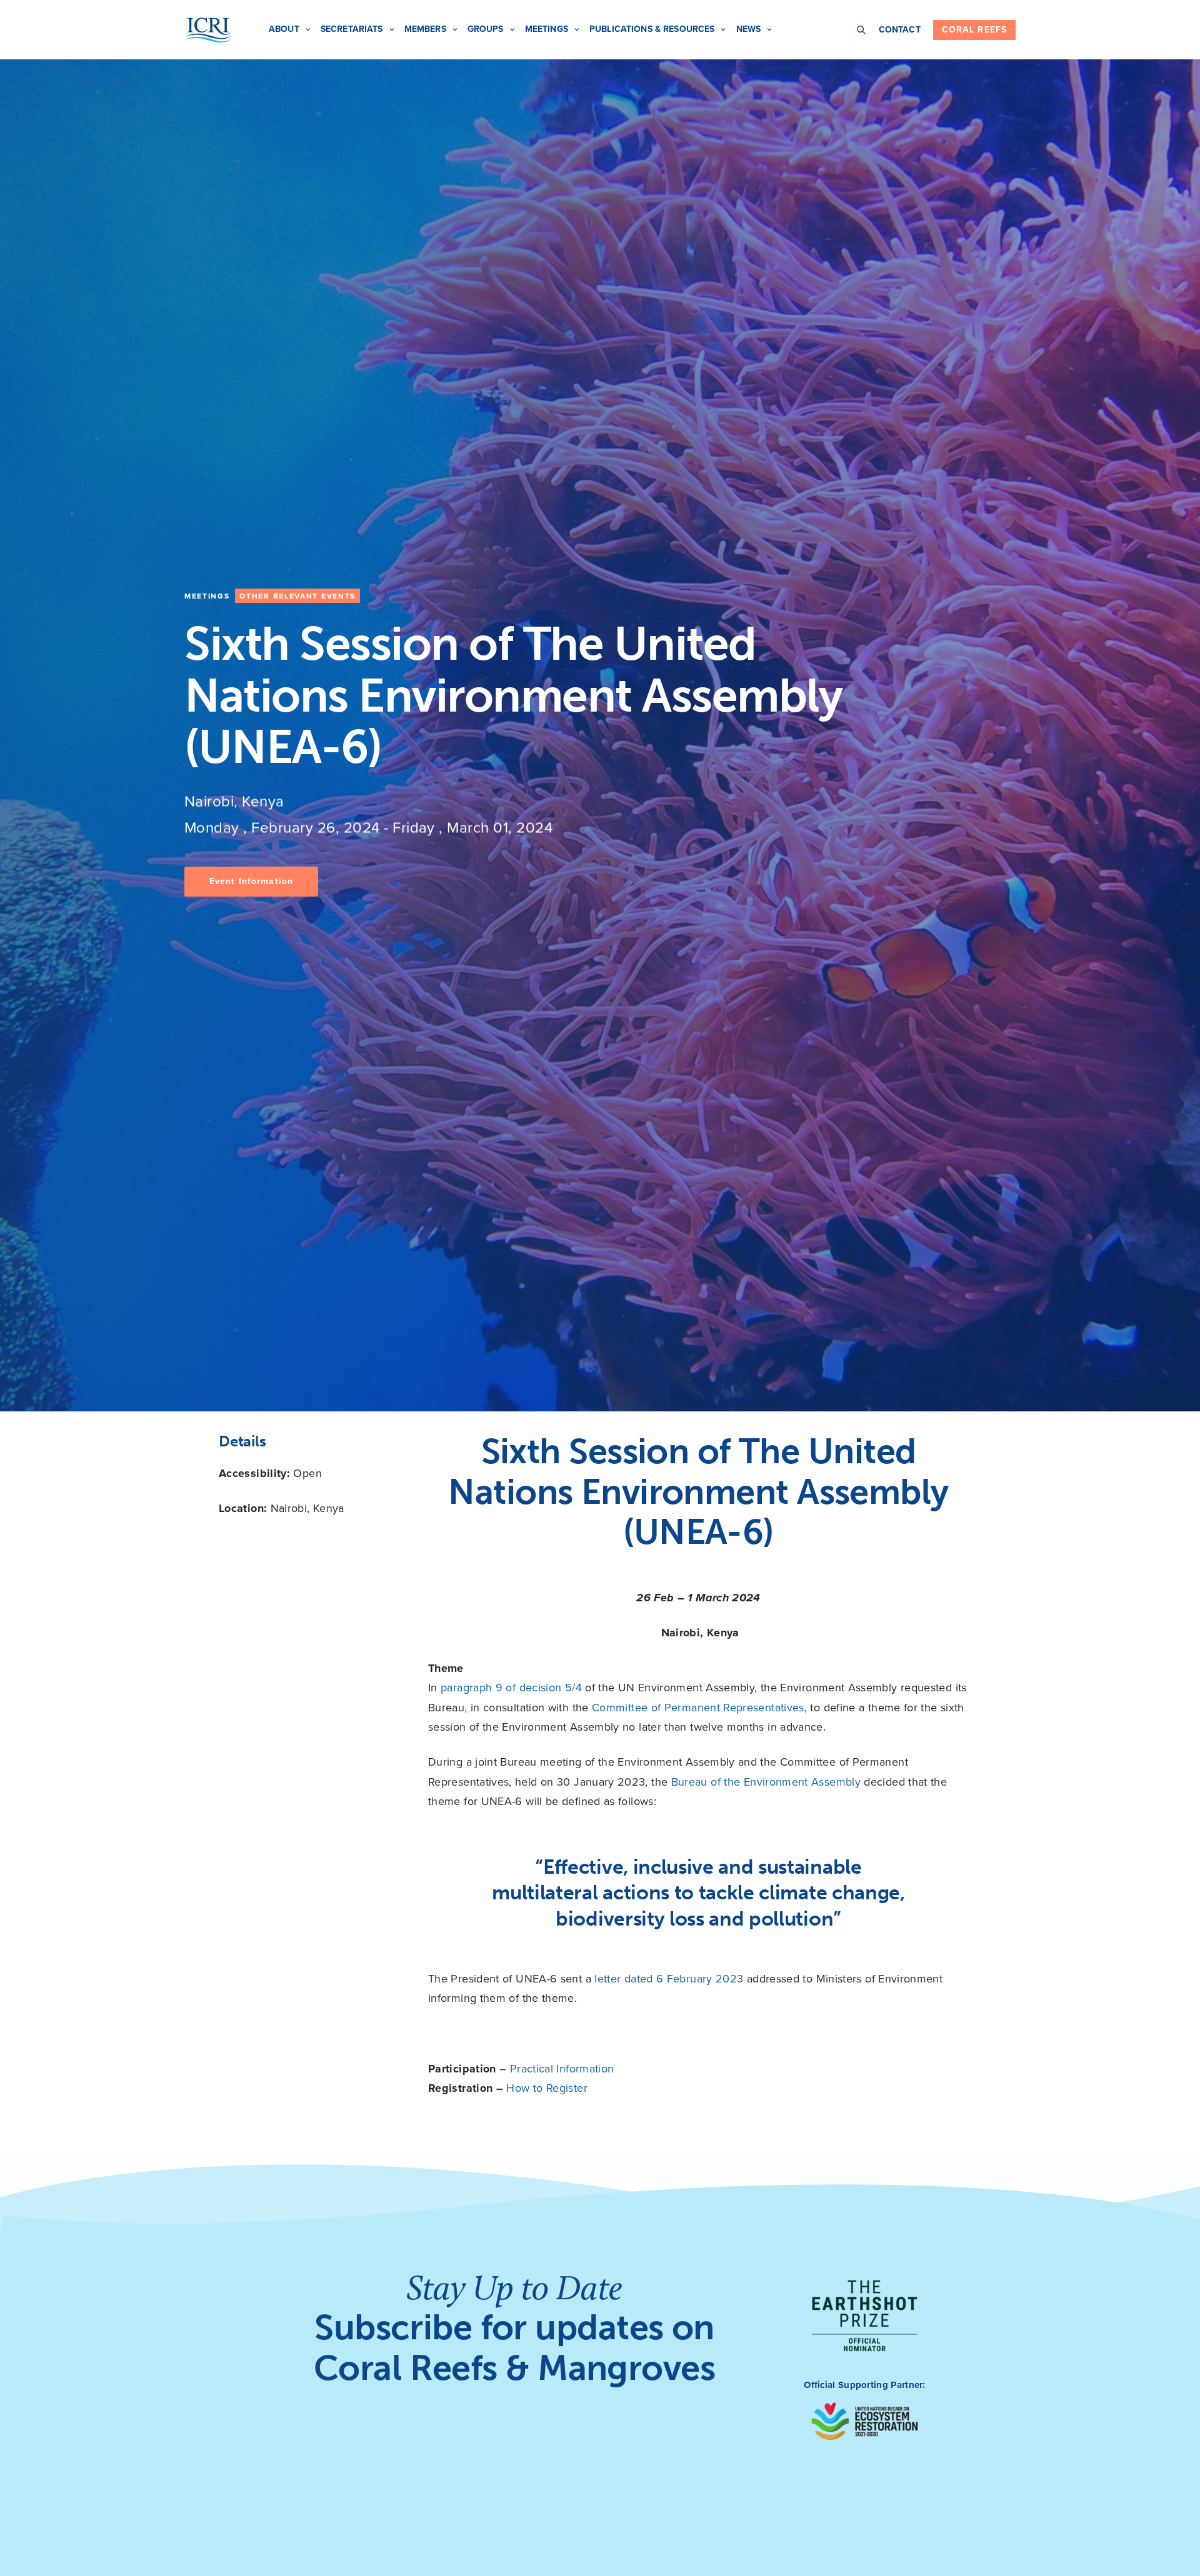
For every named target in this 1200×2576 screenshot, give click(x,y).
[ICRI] (208, 30)
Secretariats (352, 29)
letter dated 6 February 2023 (669, 1979)
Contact (900, 30)
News (749, 29)
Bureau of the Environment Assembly (766, 1782)
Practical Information (562, 2069)
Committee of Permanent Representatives (698, 1708)
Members (425, 29)
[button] (251, 882)
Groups (486, 29)
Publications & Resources (652, 29)
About (284, 29)
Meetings (547, 29)
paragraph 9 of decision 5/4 (511, 1688)
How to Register (547, 2088)
